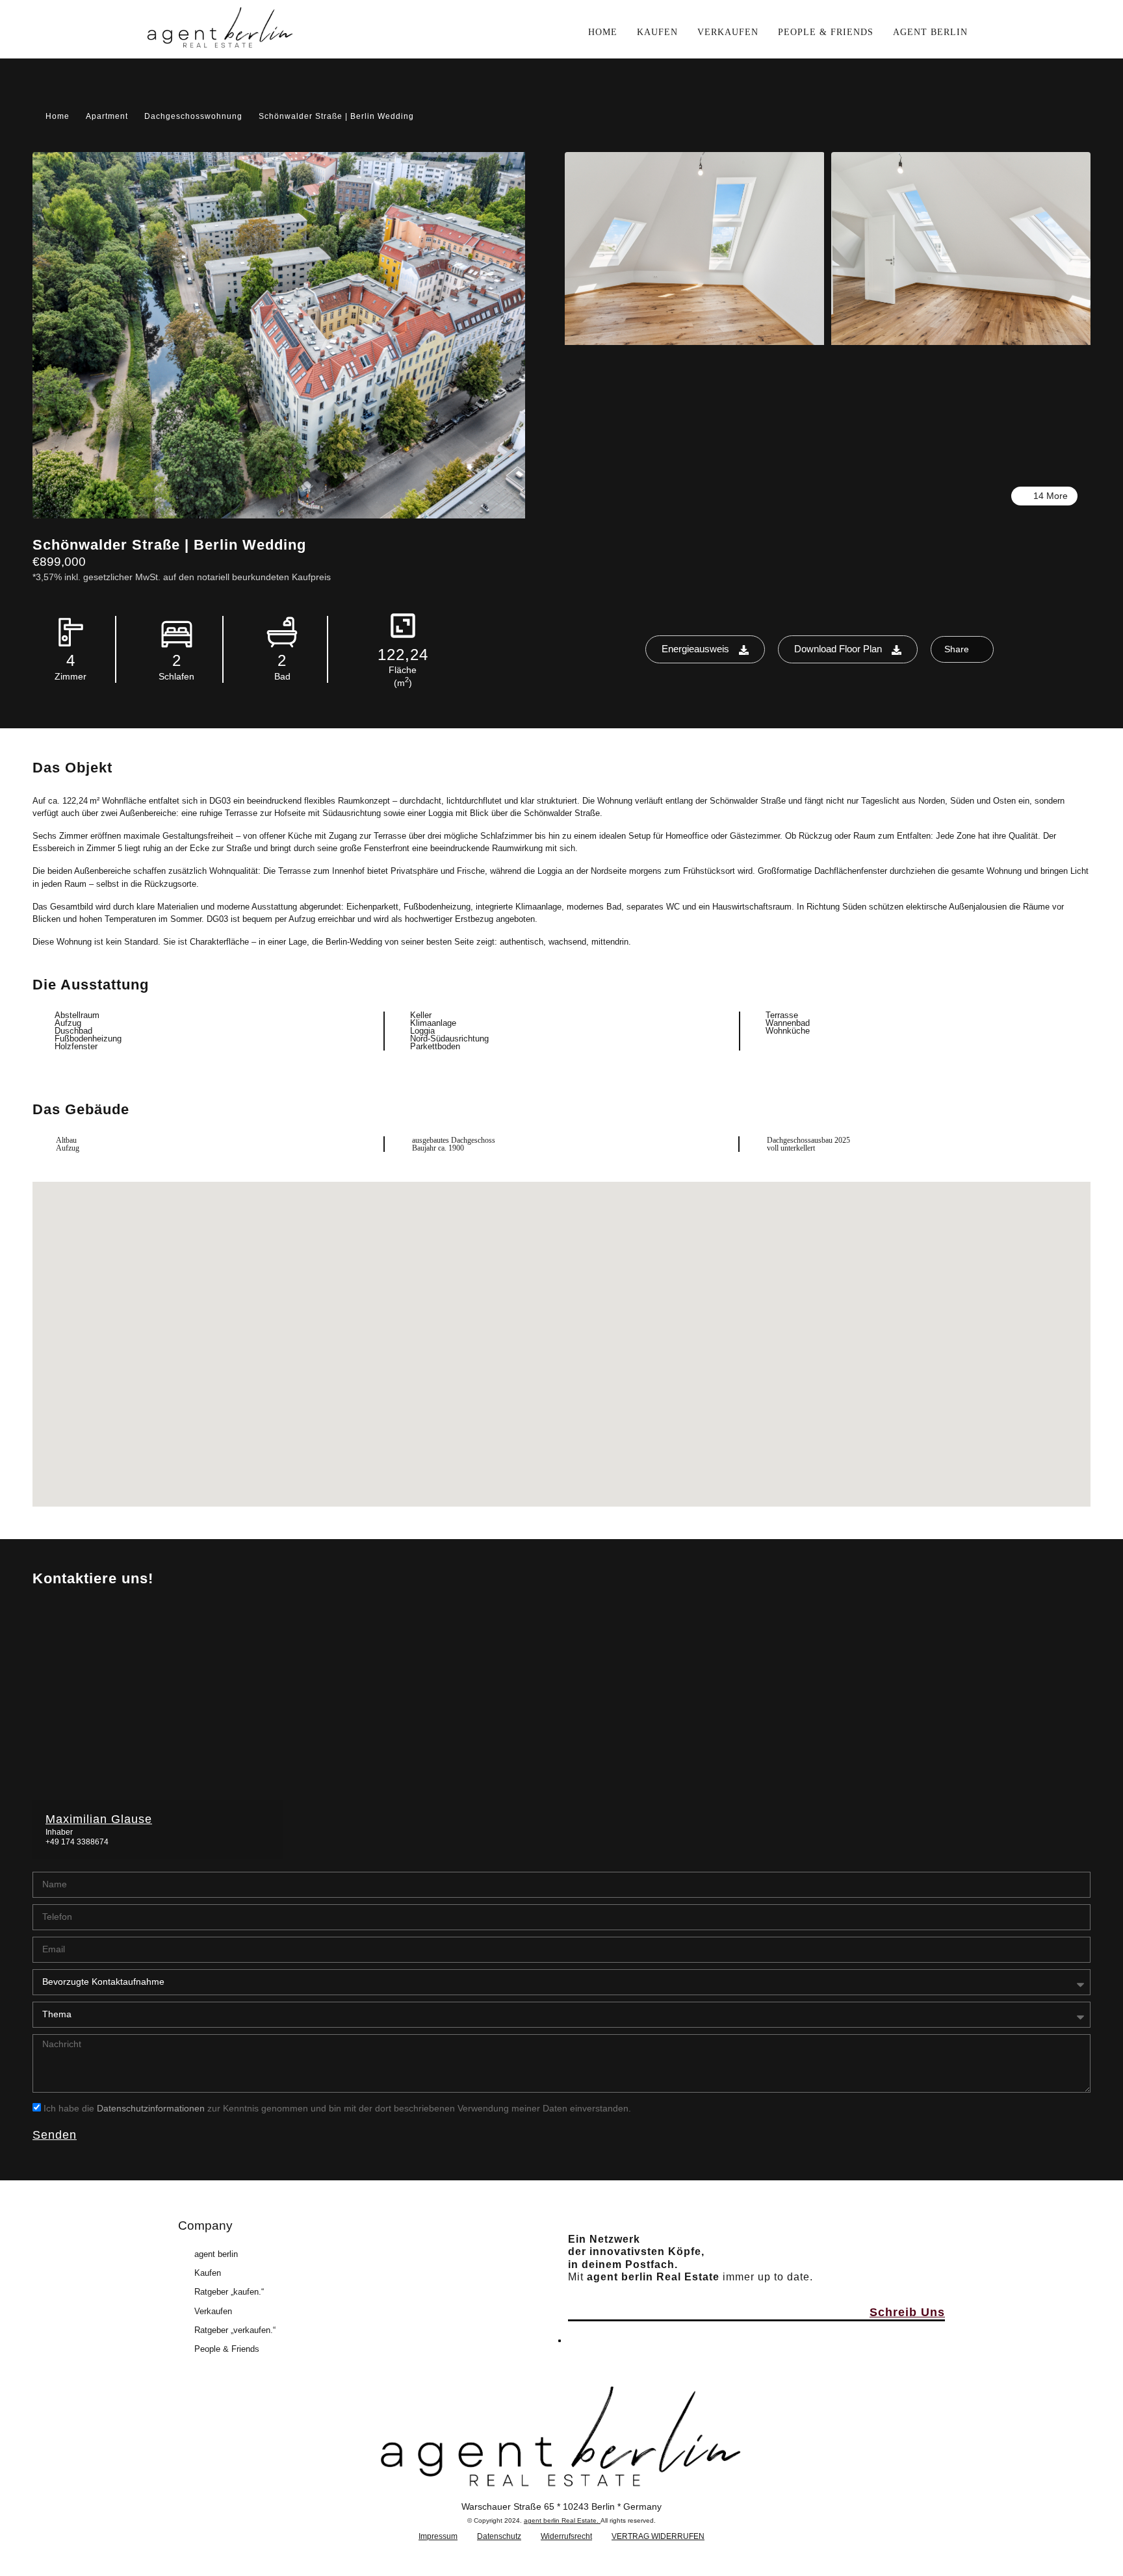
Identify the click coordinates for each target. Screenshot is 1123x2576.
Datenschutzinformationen (151, 2108)
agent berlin (216, 2254)
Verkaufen (213, 2311)
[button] (561, 1326)
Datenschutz (499, 2536)
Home (58, 116)
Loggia (422, 1031)
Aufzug (68, 1023)
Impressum (438, 2536)
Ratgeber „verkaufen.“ (235, 2330)
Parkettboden (435, 1046)
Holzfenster (76, 1046)
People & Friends (227, 2349)
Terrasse (782, 1015)
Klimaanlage (433, 1023)
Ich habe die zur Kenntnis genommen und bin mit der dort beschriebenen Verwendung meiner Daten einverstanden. (337, 2108)
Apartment (107, 116)
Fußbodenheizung (88, 1039)
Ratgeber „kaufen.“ (229, 2292)
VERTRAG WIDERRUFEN (658, 2536)
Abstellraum (77, 1015)
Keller (421, 1015)
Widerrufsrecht (566, 2536)
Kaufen (208, 2273)
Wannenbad (788, 1023)
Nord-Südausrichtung (449, 1039)
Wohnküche (788, 1031)
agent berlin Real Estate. (562, 2520)
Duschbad (73, 1031)
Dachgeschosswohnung (193, 116)
